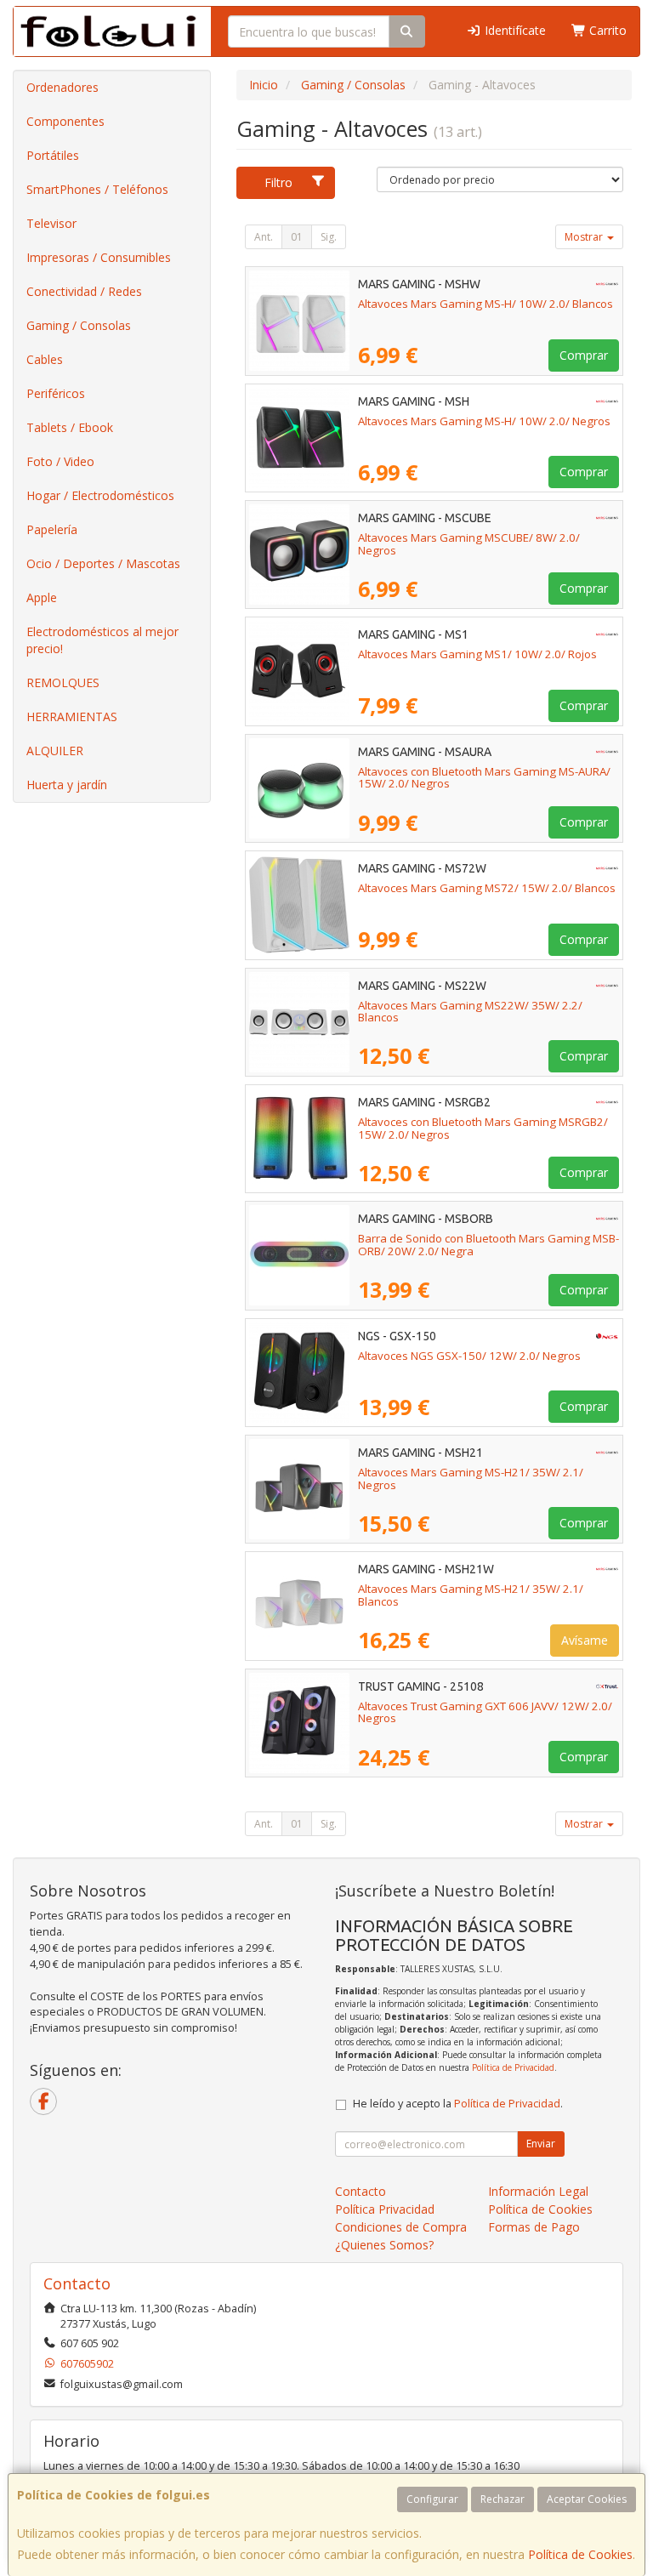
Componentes (65, 121)
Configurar (432, 2499)
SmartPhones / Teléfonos (97, 189)
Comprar (584, 355)
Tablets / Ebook (70, 427)
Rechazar (503, 2499)
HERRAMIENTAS (72, 717)
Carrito (606, 30)
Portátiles (53, 155)
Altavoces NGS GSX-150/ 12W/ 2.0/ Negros (469, 1356)
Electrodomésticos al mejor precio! (102, 640)
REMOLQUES (63, 682)
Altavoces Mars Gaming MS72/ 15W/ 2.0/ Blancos (487, 888)
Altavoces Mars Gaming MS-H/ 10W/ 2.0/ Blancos (485, 304)
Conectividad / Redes (84, 291)
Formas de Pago (534, 2227)
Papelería (52, 529)
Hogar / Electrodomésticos (100, 495)
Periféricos (56, 393)
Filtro (278, 182)
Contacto (361, 2191)
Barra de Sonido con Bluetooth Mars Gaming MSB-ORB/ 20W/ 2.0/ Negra (488, 1245)
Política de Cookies (580, 2554)
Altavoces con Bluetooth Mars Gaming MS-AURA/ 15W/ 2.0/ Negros (484, 778)
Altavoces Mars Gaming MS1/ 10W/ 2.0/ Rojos (477, 654)
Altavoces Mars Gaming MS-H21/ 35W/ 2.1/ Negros (471, 1478)
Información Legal (538, 2191)
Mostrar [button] (585, 237)
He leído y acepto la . (458, 2104)
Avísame (585, 1640)
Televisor (51, 223)
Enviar (541, 2144)
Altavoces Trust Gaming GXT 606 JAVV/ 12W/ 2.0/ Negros (485, 1712)
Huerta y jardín (67, 785)
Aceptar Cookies (587, 2499)
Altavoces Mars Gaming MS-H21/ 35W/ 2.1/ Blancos (471, 1595)
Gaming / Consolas (79, 325)
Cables (45, 359)
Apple (42, 597)
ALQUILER (55, 751)
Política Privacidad (385, 2209)
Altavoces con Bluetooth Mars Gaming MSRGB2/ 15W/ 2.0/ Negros (483, 1128)
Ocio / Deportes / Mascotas (103, 563)
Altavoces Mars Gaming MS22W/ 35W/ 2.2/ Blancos (470, 1012)
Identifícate (514, 30)
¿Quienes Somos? (384, 2245)
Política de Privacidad (513, 2067)
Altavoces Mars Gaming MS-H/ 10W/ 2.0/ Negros (484, 421)
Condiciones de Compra (401, 2227)
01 (297, 237)
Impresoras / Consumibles (99, 257)
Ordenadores (62, 87)
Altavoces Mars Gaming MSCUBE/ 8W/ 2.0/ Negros (469, 544)
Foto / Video (60, 461)
